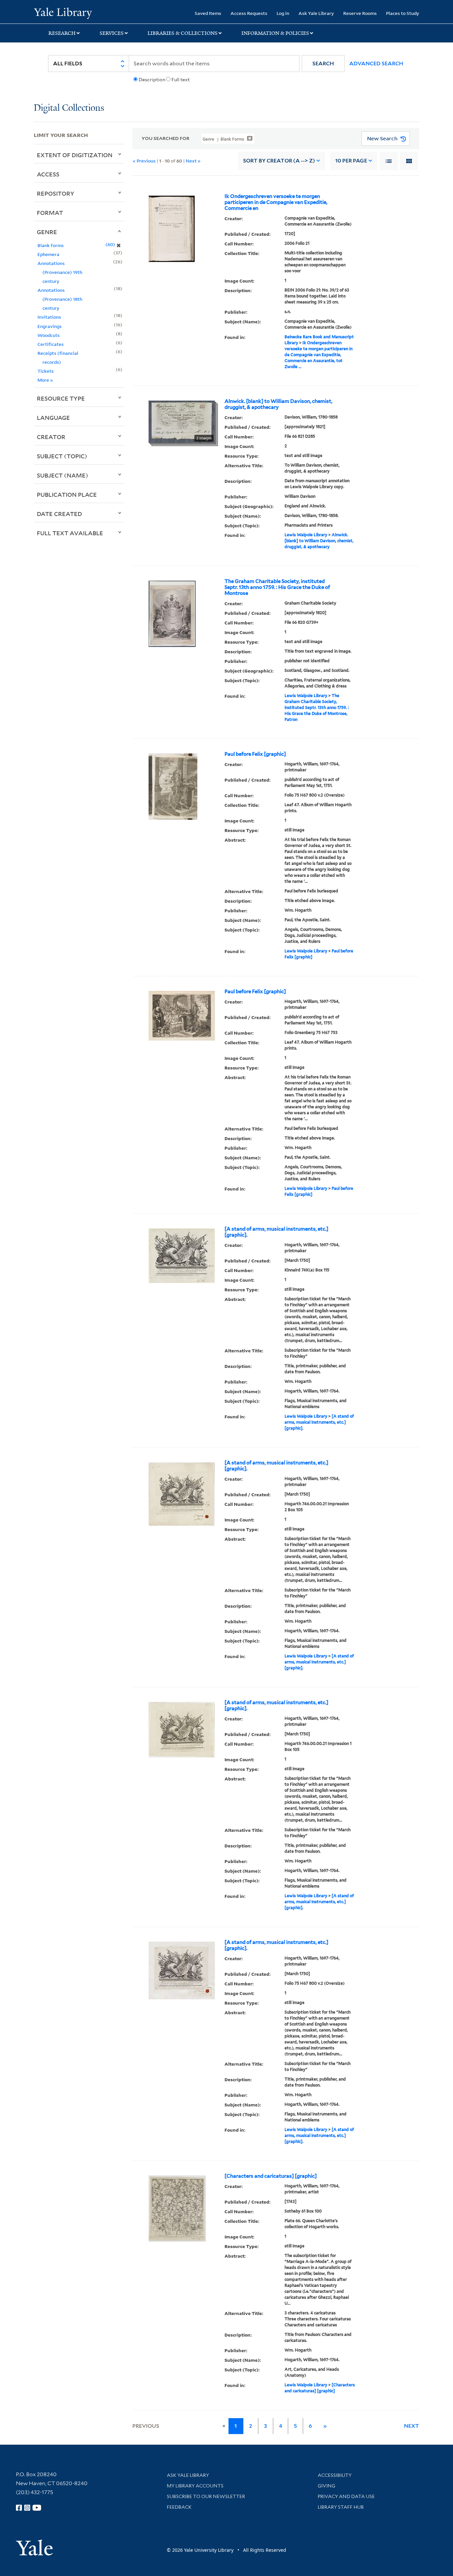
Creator (51, 437)
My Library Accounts (195, 2486)
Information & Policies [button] (275, 33)
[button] (323, 64)
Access (48, 174)
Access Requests (249, 13)
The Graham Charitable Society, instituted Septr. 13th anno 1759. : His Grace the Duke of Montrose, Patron (317, 708)
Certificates (51, 344)
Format (50, 213)
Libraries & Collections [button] (183, 33)
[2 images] (182, 421)
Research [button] (62, 33)
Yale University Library (63, 13)
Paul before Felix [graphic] (255, 754)
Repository (56, 193)
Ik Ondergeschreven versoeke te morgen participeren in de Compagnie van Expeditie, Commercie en (276, 202)
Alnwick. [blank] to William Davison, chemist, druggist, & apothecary (278, 404)
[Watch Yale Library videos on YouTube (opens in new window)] (37, 2508)
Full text (181, 80)
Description (152, 80)
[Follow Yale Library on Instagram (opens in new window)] (27, 2508)
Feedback (179, 2507)
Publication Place (67, 494)
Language (53, 418)
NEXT (412, 2426)
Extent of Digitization (75, 155)
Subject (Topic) (62, 456)
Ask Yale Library (316, 13)
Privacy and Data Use (346, 2496)
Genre (47, 232)
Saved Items (208, 13)
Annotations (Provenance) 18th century (60, 299)
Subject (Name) (63, 475)
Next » (193, 161)
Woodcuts (49, 335)
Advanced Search (376, 64)
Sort (279, 161)
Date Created (59, 514)
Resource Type (61, 398)
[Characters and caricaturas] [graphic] (271, 2176)
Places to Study (403, 13)
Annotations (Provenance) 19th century (60, 272)
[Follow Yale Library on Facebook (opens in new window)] (19, 2508)
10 (351, 161)
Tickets (46, 371)
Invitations (49, 317)
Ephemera (48, 254)
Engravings (50, 326)
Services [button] (112, 33)
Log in (283, 13)
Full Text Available (70, 533)
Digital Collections (69, 108)
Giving (326, 2486)
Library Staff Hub (341, 2507)
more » (45, 380)
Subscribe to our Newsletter (206, 2496)
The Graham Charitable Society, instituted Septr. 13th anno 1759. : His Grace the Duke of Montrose (277, 587)
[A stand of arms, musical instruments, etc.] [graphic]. (276, 1232)
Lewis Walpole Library (306, 535)
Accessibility (335, 2475)
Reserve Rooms (360, 13)
